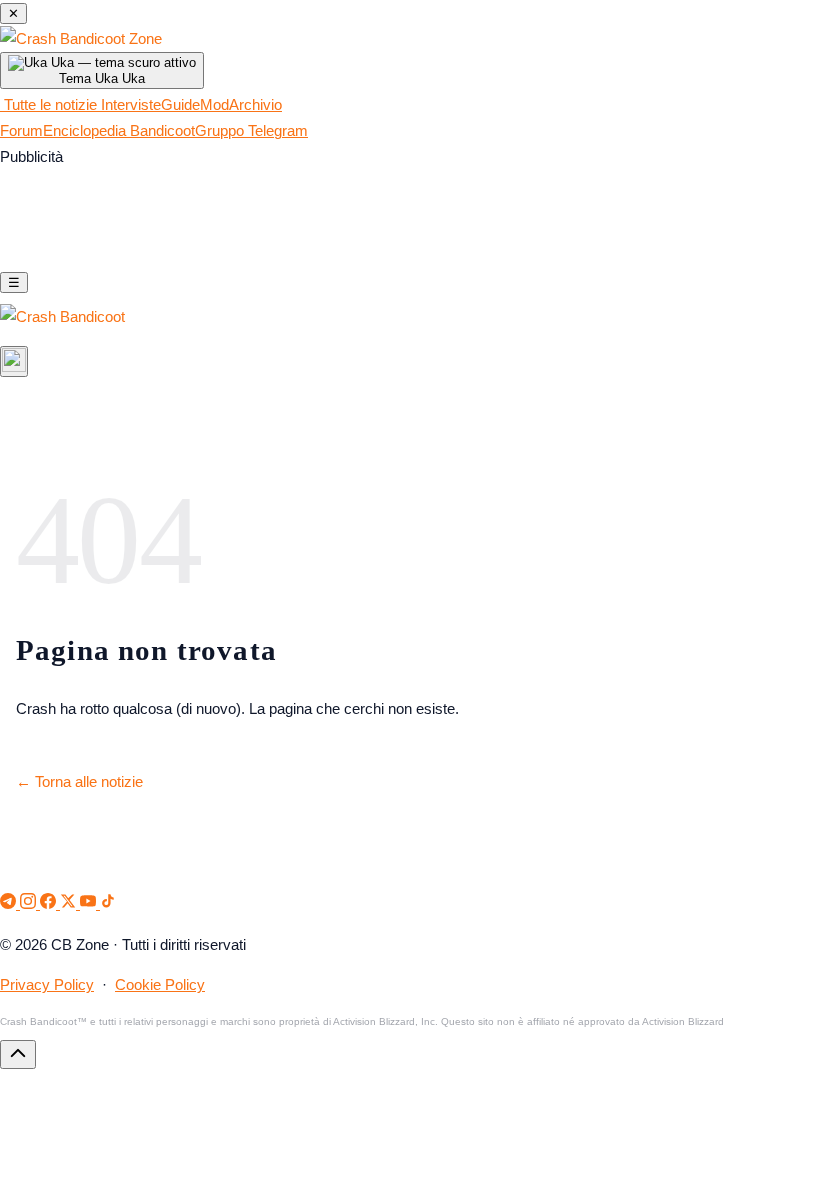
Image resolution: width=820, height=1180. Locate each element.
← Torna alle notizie (79, 782)
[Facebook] (50, 904)
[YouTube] (90, 904)
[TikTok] (108, 904)
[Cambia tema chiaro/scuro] (14, 361)
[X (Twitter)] (70, 904)
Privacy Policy (47, 985)
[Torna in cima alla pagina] (18, 1054)
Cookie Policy (160, 985)
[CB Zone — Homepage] (81, 39)
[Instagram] (30, 904)
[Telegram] (10, 904)
